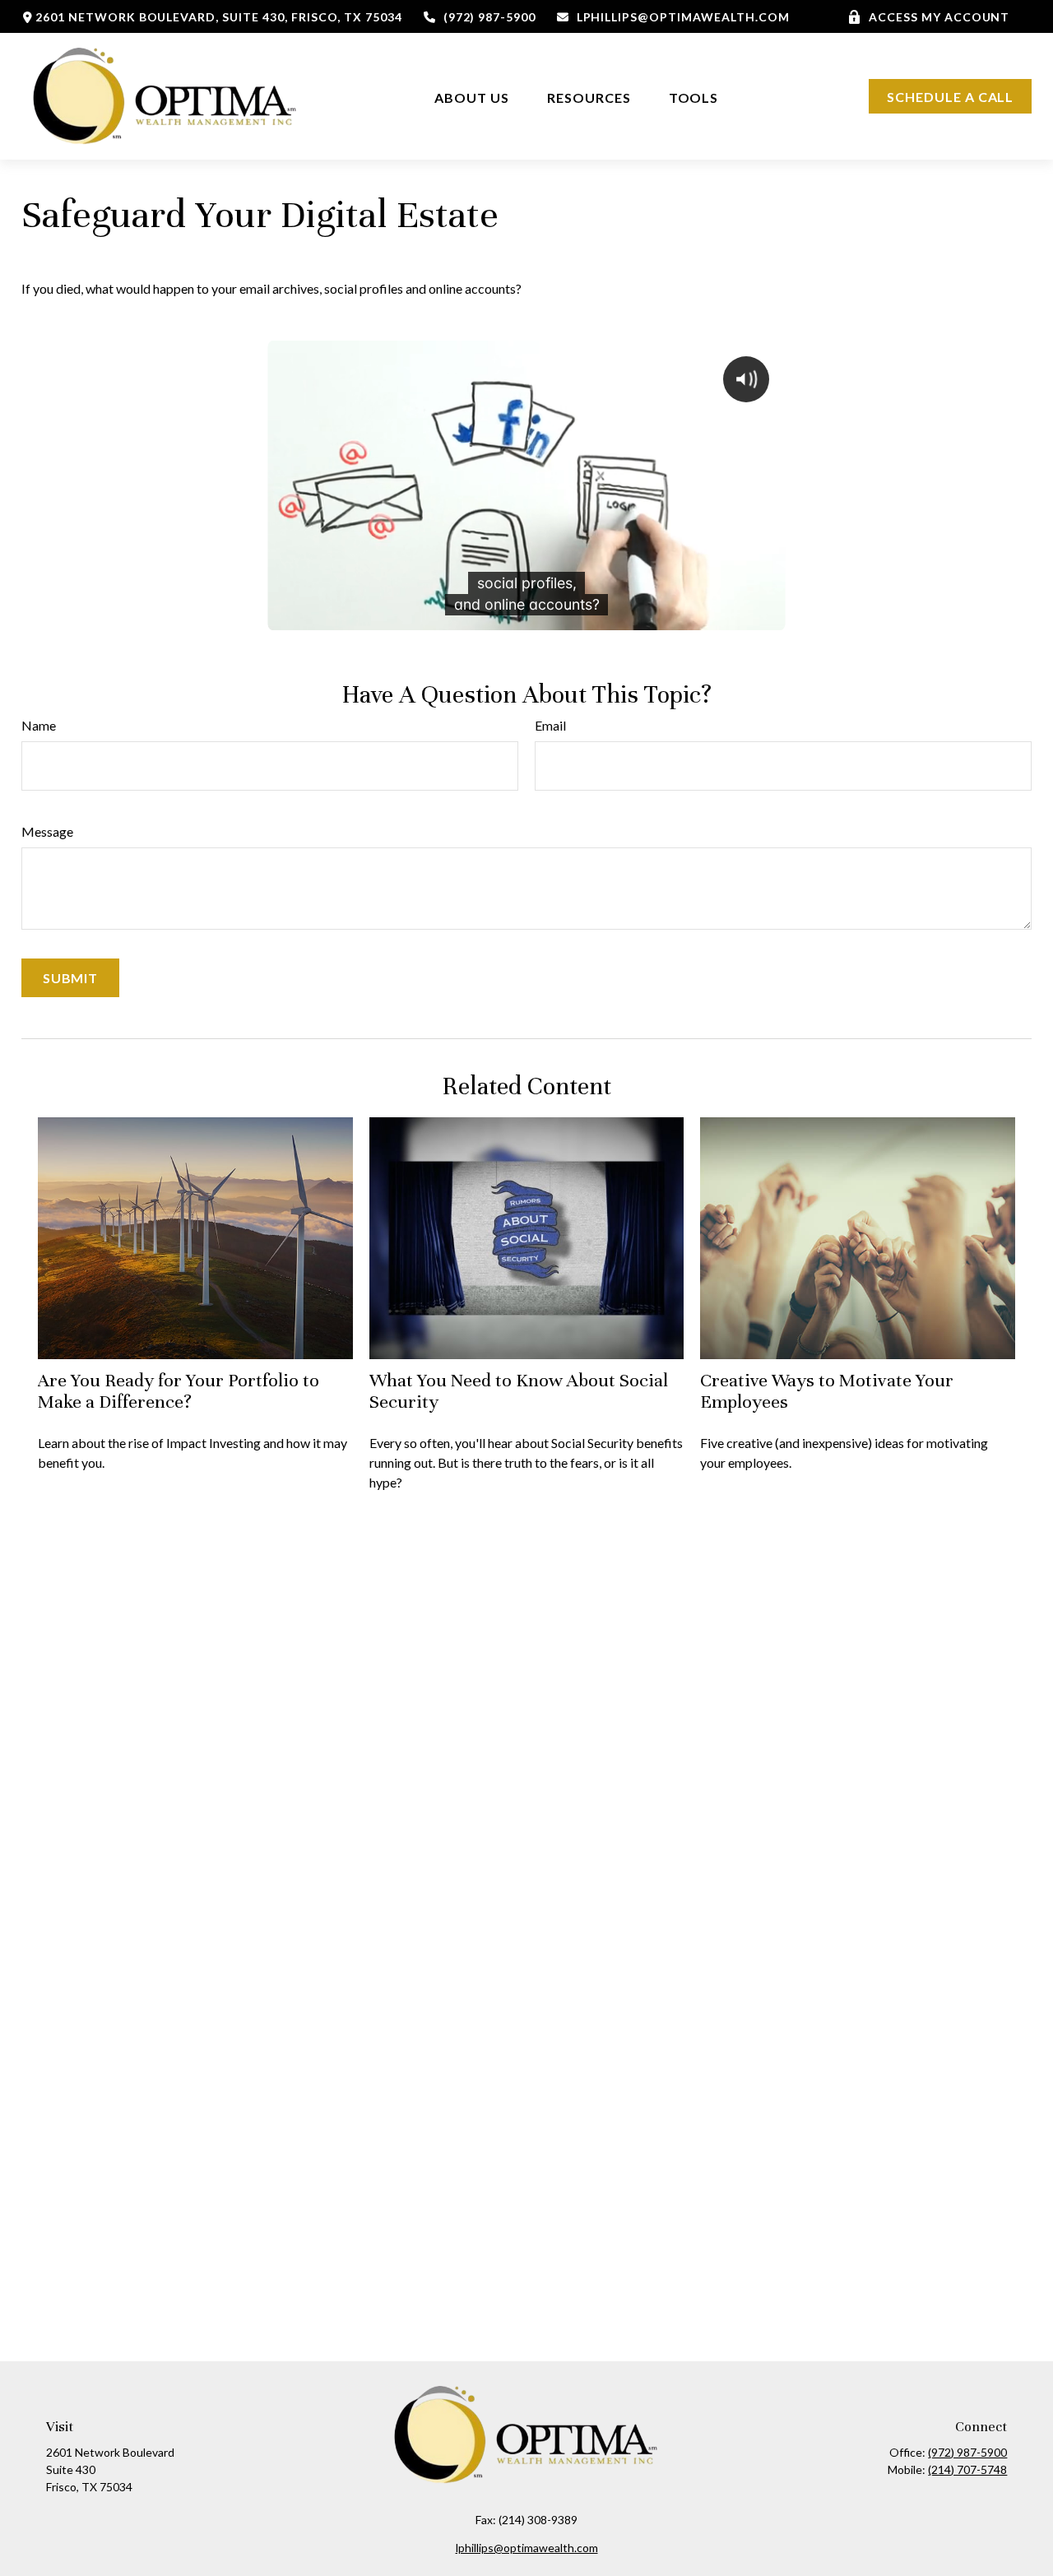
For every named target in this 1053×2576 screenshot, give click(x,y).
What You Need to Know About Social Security (519, 1391)
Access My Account (939, 17)
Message (47, 831)
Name (39, 725)
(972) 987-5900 (489, 17)
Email (550, 725)
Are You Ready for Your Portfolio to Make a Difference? (179, 1391)
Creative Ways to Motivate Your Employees (827, 1391)
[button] (472, 97)
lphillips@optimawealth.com (683, 17)
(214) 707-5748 (967, 2469)
